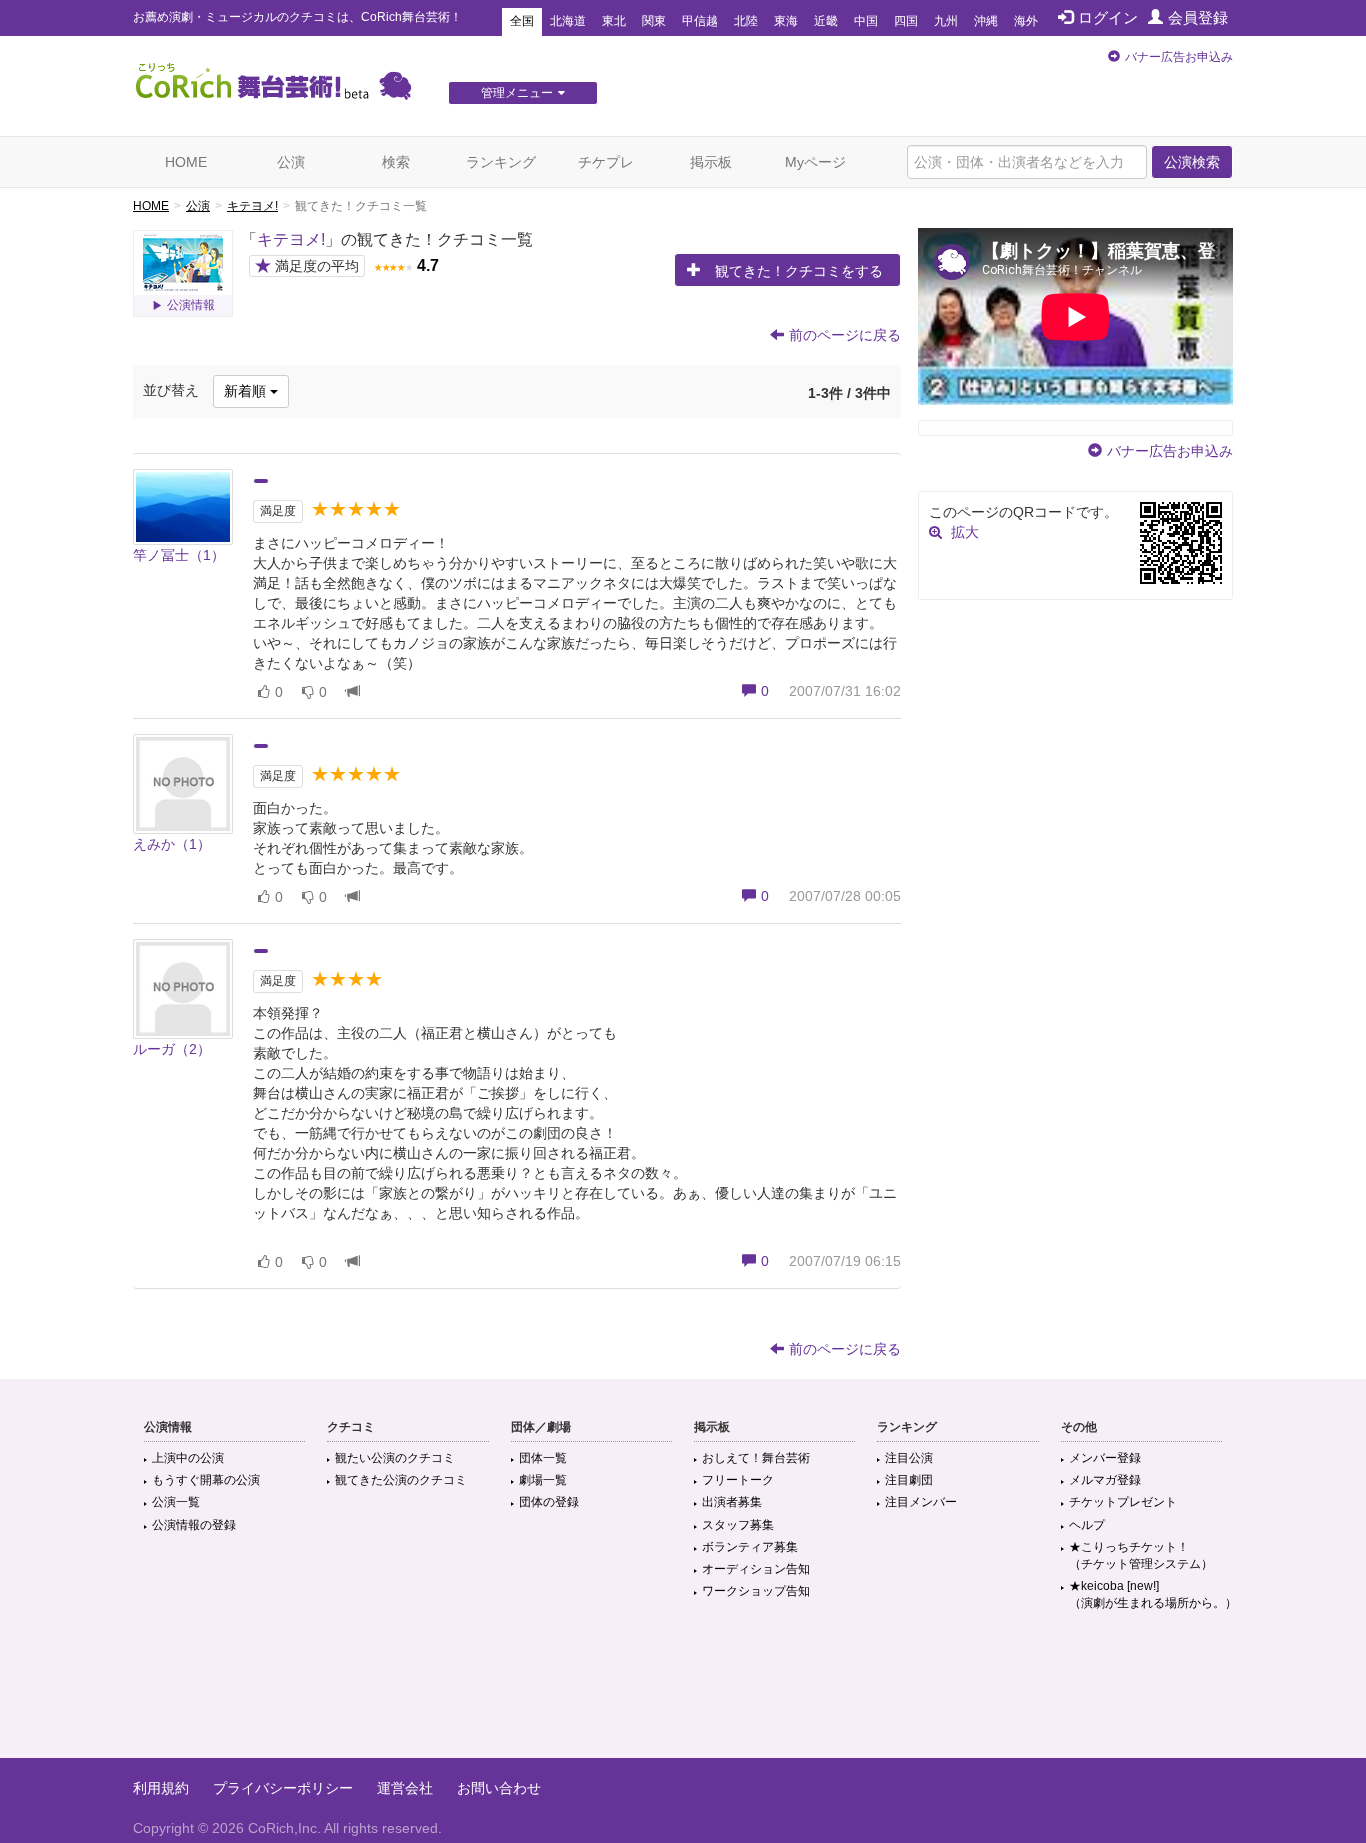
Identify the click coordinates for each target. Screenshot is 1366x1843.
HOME (186, 162)
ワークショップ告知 (756, 1591)
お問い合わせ (499, 1788)
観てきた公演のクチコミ (401, 1480)
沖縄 (986, 21)
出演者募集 (732, 1502)
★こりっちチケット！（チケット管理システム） (1141, 1555)
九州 (946, 21)
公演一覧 (176, 1502)
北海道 (568, 21)
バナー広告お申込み (1179, 57)
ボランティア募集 (750, 1547)
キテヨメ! (252, 206)
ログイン (1108, 17)
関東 (654, 21)
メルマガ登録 (1105, 1480)
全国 (522, 21)
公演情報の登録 (194, 1525)
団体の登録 (549, 1502)
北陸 (746, 21)
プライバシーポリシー (283, 1788)
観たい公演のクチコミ (395, 1458)
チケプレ (606, 162)
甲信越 (700, 21)
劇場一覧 (543, 1480)
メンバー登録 (1105, 1458)
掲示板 (711, 162)
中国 (866, 21)
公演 (291, 162)
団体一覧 (543, 1458)
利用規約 (161, 1788)
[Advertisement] (683, 1693)
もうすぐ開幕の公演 (206, 1480)
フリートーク (738, 1480)
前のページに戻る (845, 335)
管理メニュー (517, 93)
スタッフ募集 (738, 1525)
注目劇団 (909, 1480)
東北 (614, 21)
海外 (1026, 21)
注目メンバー (921, 1502)
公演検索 (1192, 162)
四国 (906, 21)
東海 (786, 21)
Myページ (815, 162)
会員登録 (1198, 17)
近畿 (826, 21)
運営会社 (405, 1788)
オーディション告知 (756, 1569)
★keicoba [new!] (1153, 1594)
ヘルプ (1087, 1525)
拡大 (965, 532)
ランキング (501, 162)
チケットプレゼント (1123, 1502)
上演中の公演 (188, 1458)
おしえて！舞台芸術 (756, 1458)
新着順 (247, 391)
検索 (396, 162)
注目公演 (909, 1458)
